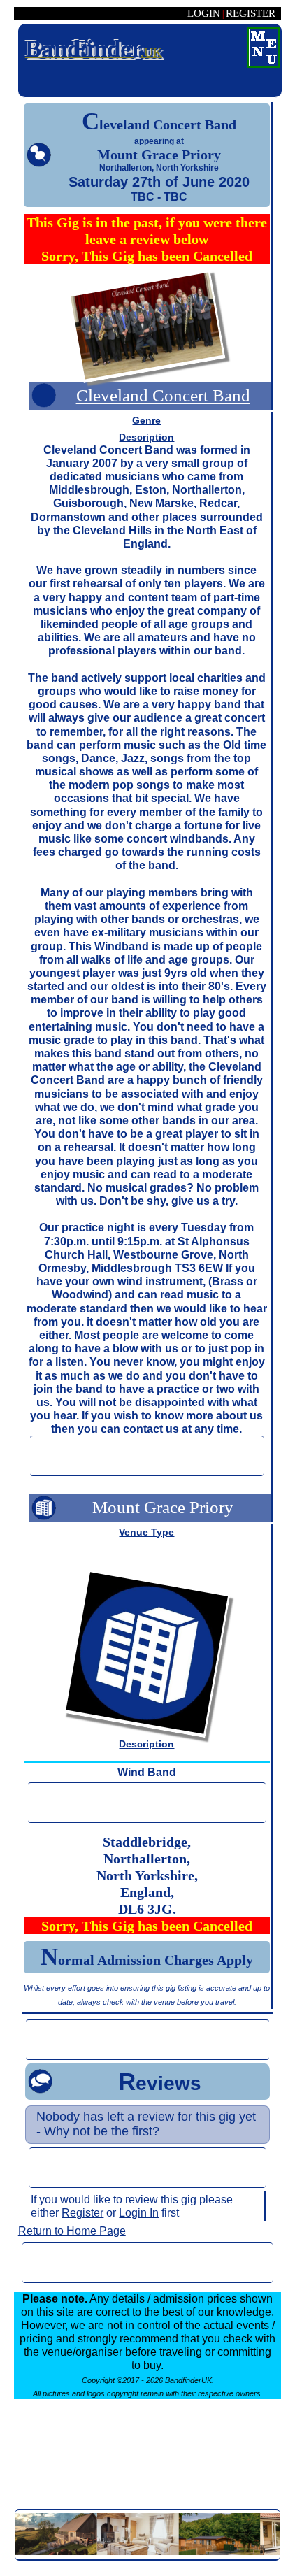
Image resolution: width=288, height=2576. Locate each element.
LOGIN (204, 13)
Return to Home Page (72, 2231)
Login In (139, 2213)
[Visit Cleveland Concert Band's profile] (147, 329)
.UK (94, 49)
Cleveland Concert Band (163, 395)
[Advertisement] (147, 1456)
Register (82, 2213)
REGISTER (251, 13)
